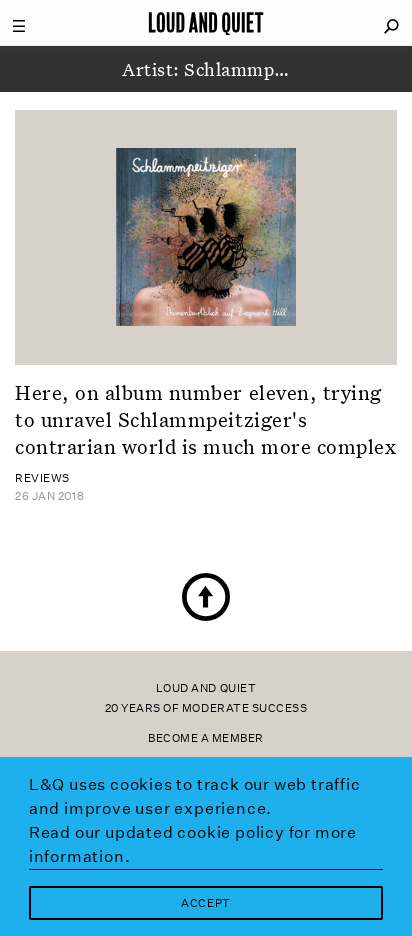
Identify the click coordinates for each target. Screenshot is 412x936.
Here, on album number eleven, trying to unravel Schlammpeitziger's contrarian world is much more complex (205, 419)
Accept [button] (205, 903)
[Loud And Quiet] (206, 23)
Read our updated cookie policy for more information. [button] (193, 844)
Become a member (206, 738)
